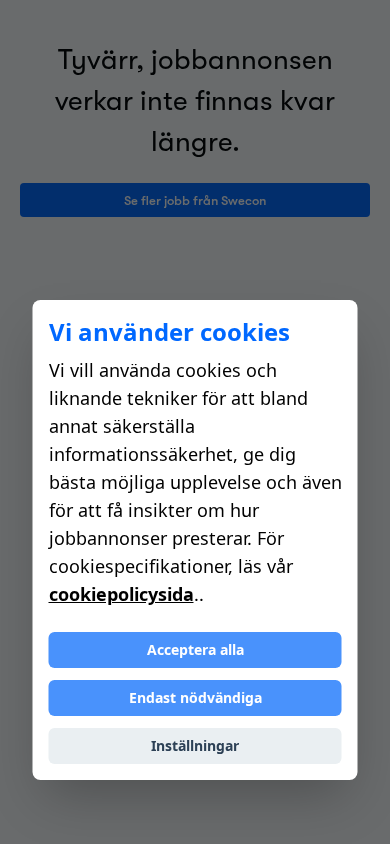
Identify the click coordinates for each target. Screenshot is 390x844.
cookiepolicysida (121, 594)
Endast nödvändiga (195, 697)
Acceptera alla (195, 649)
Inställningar (195, 745)
